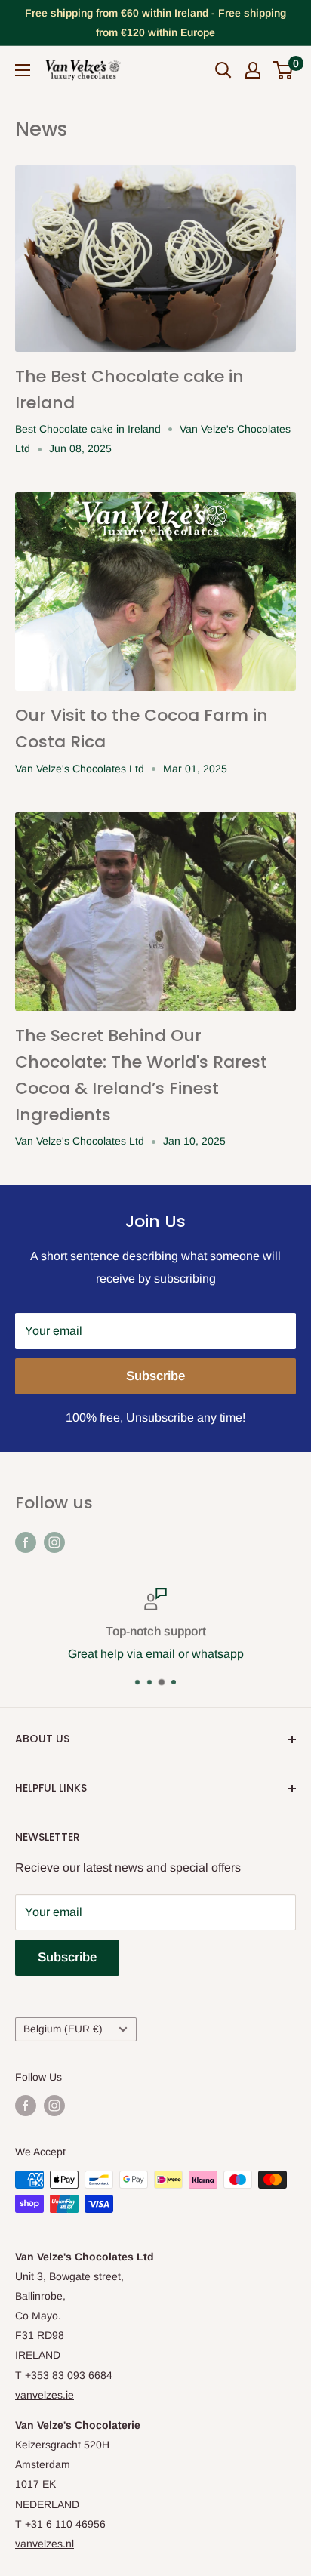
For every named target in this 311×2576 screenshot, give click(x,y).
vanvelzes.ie (45, 2395)
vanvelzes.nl (45, 2544)
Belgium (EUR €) (63, 2029)
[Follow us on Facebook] (26, 1542)
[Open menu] (23, 70)
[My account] (253, 70)
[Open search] (223, 70)
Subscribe (155, 1376)
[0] (283, 70)
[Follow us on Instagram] (54, 1542)
